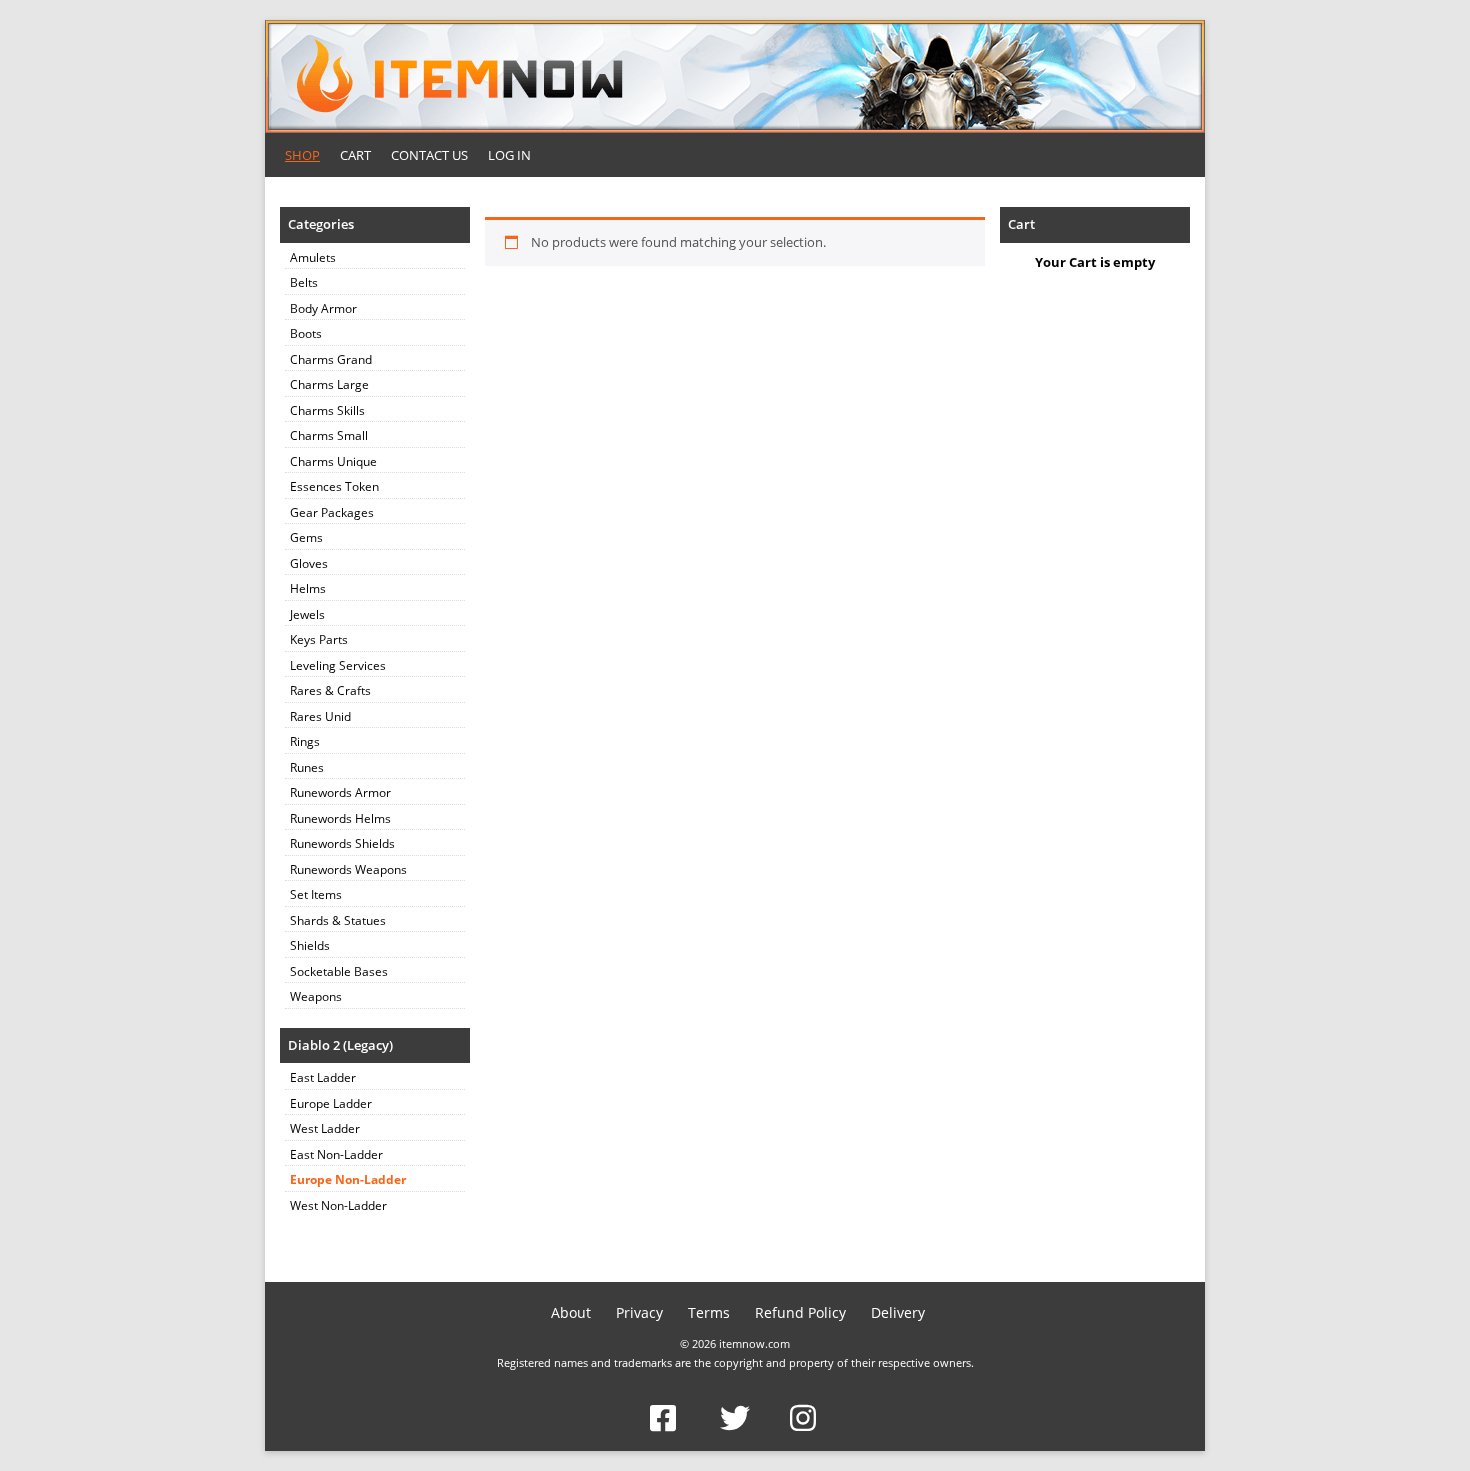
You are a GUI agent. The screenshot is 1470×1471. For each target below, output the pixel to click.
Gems (306, 537)
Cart (355, 155)
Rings (305, 741)
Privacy (639, 1312)
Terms (709, 1312)
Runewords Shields (342, 843)
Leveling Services (338, 665)
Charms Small (329, 435)
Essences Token (334, 486)
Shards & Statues (338, 920)
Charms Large (329, 384)
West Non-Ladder (338, 1205)
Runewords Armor (340, 792)
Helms (308, 588)
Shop (302, 155)
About (571, 1312)
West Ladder (325, 1128)
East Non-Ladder (336, 1154)
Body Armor (323, 308)
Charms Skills (327, 410)
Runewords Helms (340, 818)
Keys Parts (319, 639)
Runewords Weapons (348, 869)
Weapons (316, 996)
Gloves (309, 563)
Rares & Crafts (330, 690)
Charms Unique (333, 461)
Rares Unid (320, 716)
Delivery (898, 1312)
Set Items (316, 894)
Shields (310, 945)
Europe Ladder (331, 1103)
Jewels (307, 614)
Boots (306, 333)
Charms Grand (331, 359)
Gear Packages (332, 512)
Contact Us (429, 155)
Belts (304, 282)
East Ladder (323, 1077)
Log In (509, 155)
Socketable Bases (339, 971)
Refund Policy (800, 1312)
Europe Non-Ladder (348, 1179)
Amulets (313, 257)
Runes (307, 767)
